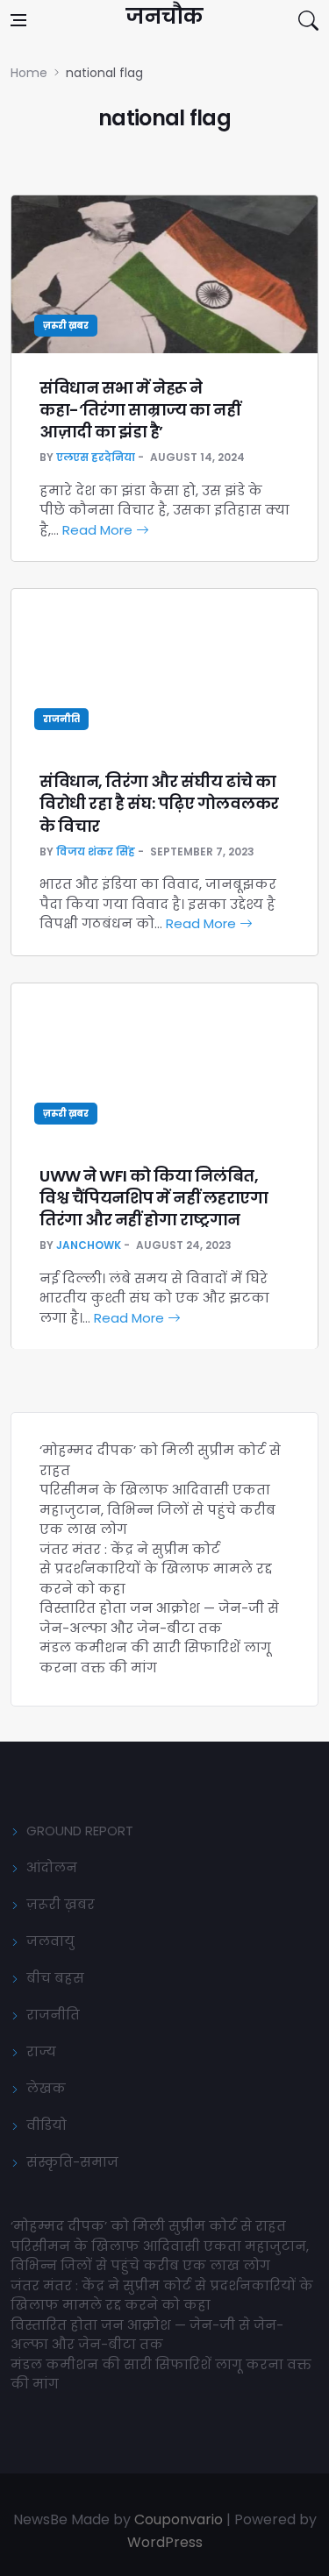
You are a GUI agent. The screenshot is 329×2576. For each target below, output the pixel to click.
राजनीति (61, 719)
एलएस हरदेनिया (96, 457)
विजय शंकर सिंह (96, 852)
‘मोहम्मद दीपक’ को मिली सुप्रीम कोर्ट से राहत (148, 2226)
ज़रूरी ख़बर (66, 326)
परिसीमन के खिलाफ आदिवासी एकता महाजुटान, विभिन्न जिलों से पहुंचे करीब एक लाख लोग (157, 1509)
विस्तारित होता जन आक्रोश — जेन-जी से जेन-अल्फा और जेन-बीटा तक (159, 1618)
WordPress (165, 2542)
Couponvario (179, 2519)
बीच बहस (55, 1978)
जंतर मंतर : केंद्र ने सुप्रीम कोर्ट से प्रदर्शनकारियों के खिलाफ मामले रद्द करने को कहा (156, 1569)
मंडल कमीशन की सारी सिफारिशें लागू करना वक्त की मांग (155, 1657)
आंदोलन (52, 1867)
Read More (99, 530)
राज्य (41, 2051)
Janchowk (89, 1245)
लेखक (46, 2088)
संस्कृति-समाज (72, 2162)
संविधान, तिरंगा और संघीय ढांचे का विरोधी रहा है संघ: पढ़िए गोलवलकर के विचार (159, 803)
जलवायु (50, 1941)
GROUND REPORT (80, 1831)
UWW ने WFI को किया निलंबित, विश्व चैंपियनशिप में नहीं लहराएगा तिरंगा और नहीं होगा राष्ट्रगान (154, 1198)
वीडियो (46, 2125)
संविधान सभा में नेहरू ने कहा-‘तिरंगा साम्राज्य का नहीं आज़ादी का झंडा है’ (139, 410)
